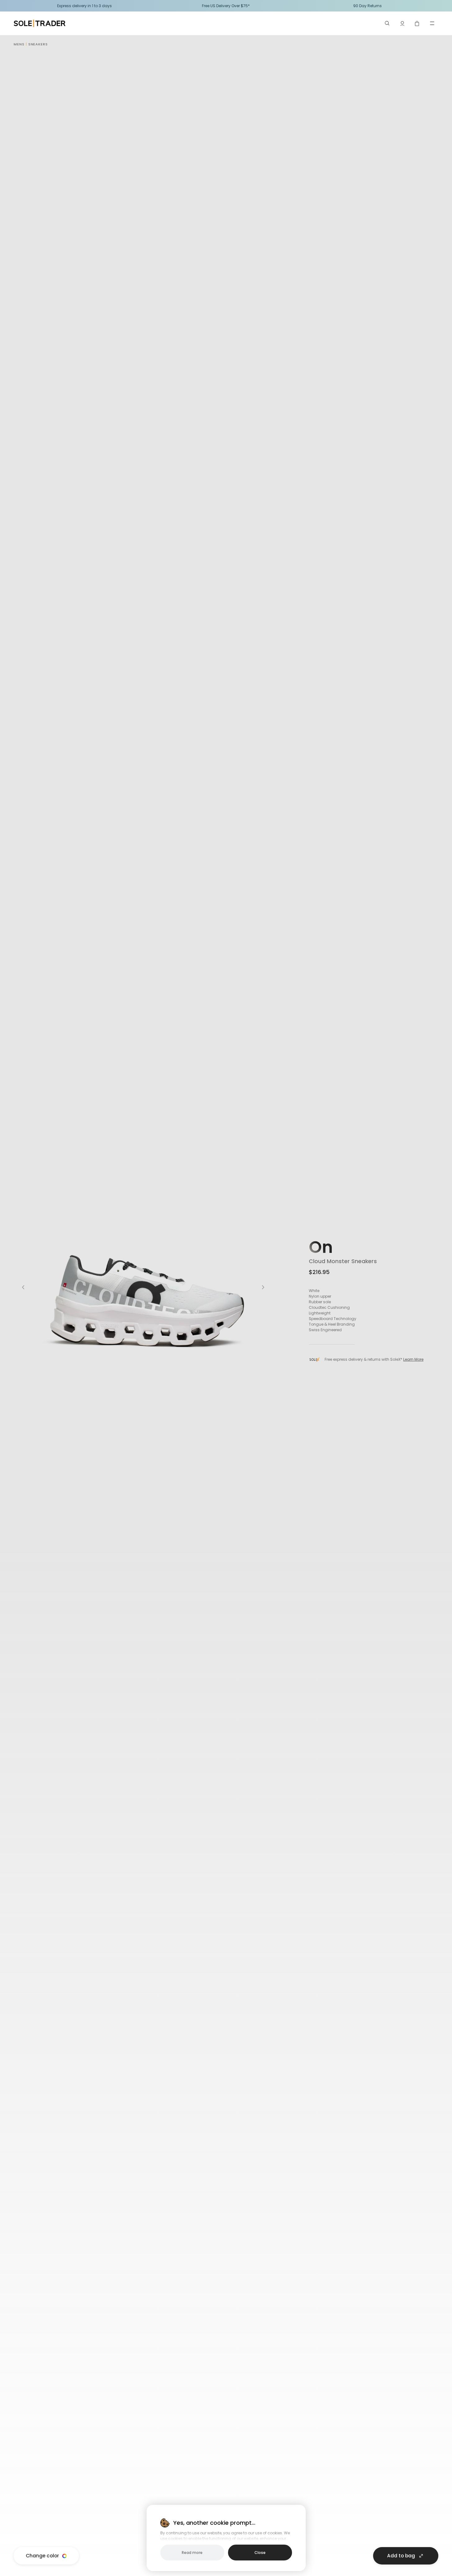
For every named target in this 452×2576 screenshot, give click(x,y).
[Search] (387, 23)
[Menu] (432, 23)
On (321, 1247)
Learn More (413, 1359)
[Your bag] (417, 23)
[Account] (402, 23)
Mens (19, 44)
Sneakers (38, 44)
